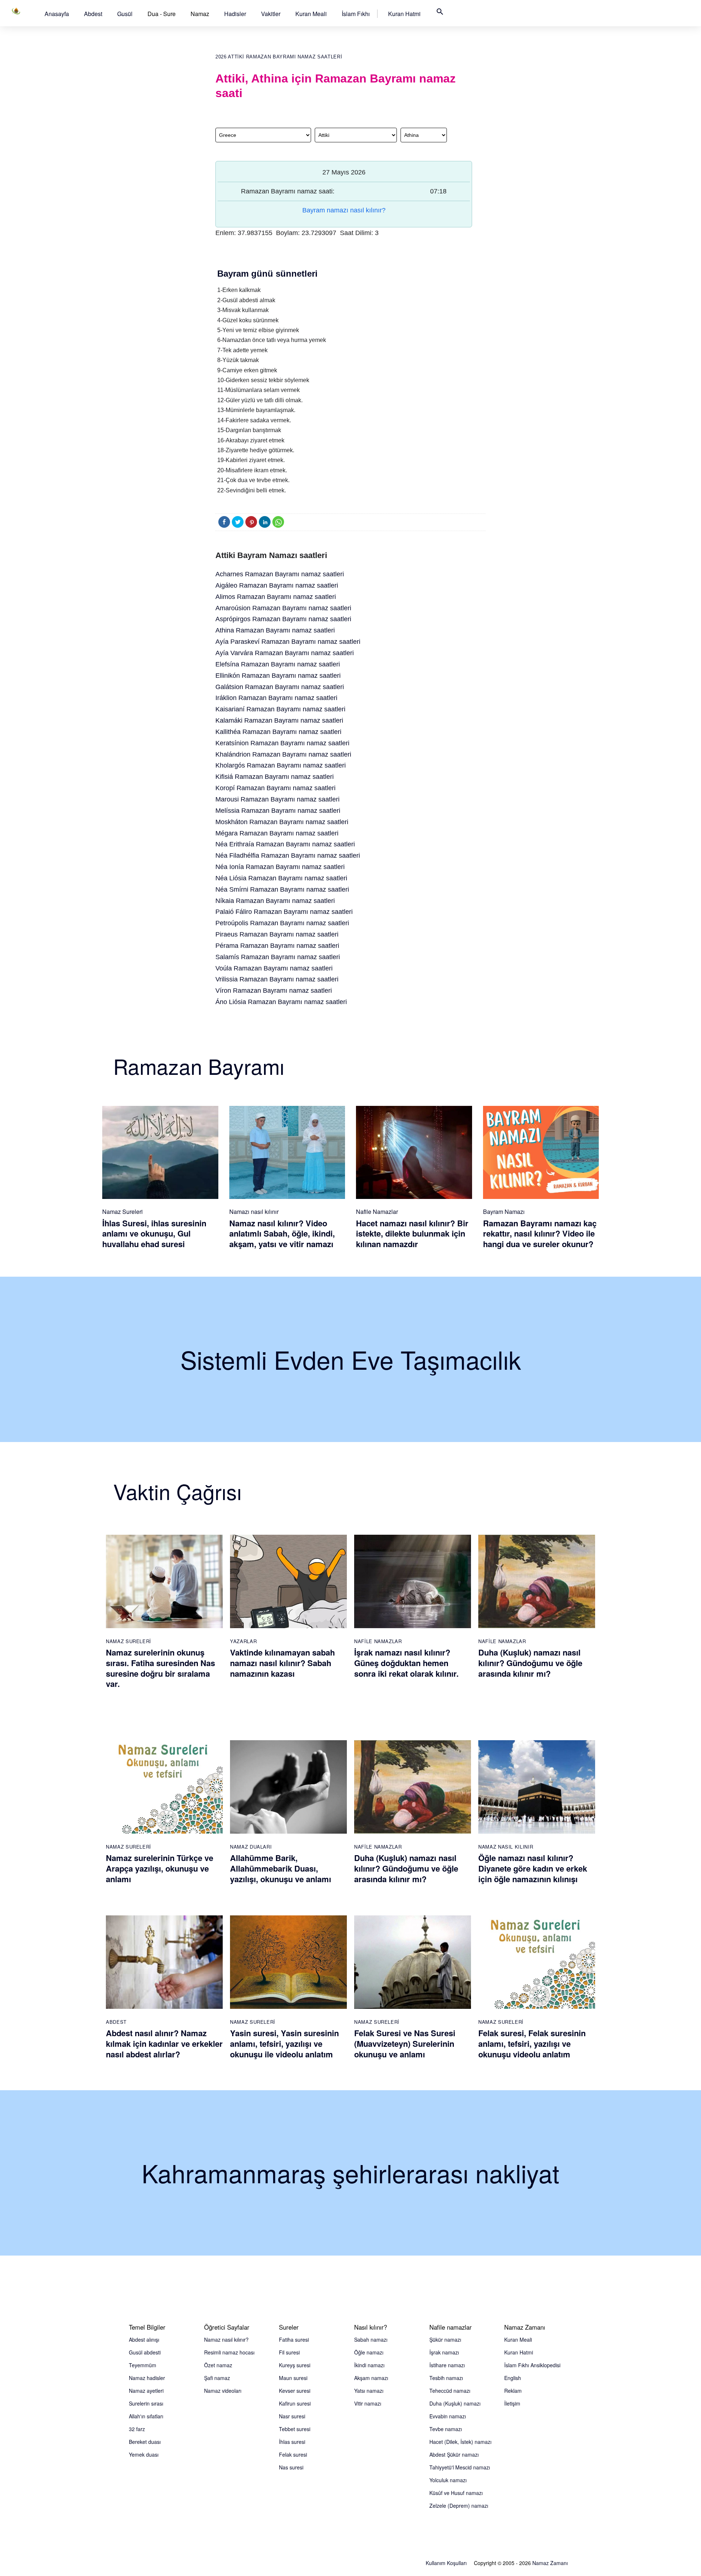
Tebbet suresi (295, 2429)
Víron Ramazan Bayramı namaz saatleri (274, 991)
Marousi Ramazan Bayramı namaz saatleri (277, 799)
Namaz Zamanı (550, 2563)
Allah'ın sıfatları (146, 2416)
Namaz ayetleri (146, 2391)
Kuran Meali (311, 14)
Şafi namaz (217, 2378)
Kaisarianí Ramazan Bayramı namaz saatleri (280, 709)
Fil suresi (289, 2352)
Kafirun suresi (295, 2403)
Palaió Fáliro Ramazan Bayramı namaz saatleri (284, 912)
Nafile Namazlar (377, 1212)
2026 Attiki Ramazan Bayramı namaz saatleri (279, 57)
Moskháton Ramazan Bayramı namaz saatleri (282, 822)
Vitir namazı (368, 2403)
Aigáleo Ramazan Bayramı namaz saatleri (277, 585)
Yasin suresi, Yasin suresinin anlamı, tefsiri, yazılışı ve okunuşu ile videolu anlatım (284, 2043)
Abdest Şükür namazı (454, 2454)
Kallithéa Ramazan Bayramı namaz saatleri (278, 732)
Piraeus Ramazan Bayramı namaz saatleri (277, 934)
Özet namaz (218, 2365)
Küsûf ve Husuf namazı (456, 2493)
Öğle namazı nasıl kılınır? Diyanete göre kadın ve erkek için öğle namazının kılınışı (533, 1868)
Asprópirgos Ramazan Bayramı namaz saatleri (283, 619)
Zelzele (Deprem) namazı (459, 2506)
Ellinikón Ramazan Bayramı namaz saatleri (278, 676)
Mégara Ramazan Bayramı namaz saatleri (277, 833)
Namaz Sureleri (122, 1212)
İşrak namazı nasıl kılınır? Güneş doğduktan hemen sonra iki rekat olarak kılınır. (406, 1663)
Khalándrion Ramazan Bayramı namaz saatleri (283, 754)
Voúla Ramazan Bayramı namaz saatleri (274, 968)
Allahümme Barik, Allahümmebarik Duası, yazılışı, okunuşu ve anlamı (281, 1868)
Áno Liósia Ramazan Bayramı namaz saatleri (281, 1002)
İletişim (512, 2403)
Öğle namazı (369, 2352)
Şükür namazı (445, 2339)
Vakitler (271, 14)
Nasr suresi (292, 2416)
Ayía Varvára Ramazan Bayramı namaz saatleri (285, 653)
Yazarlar (243, 1641)
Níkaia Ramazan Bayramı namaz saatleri (275, 901)
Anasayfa (57, 14)
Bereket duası (145, 2442)
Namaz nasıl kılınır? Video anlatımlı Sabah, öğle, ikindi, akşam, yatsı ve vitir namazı (282, 1233)
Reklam (513, 2391)
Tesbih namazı (446, 2378)
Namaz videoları (223, 2391)
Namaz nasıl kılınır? (226, 2339)
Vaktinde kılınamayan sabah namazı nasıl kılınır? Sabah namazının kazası (282, 1663)
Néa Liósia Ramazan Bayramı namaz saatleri (281, 878)
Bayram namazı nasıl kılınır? (344, 210)
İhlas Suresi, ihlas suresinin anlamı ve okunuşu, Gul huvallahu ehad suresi (154, 1233)
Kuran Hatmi (404, 14)
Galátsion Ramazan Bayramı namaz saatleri (280, 687)
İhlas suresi (292, 2442)
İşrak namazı (444, 2352)
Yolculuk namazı (448, 2480)
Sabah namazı (371, 2339)
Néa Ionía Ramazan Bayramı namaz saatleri (280, 867)
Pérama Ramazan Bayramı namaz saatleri (277, 946)
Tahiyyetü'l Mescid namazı (460, 2467)
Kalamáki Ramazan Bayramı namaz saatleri (279, 720)
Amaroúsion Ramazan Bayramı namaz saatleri (283, 608)
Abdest (93, 14)
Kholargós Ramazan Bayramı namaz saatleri (281, 765)
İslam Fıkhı (356, 14)
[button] (57, 14)
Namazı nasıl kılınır (254, 1212)
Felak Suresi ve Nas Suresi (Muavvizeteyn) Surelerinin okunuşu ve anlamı (405, 2043)
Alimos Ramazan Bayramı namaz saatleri (276, 597)
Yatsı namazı (369, 2391)
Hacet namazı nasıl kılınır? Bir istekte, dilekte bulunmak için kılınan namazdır (412, 1233)
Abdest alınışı (144, 2339)
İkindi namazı (369, 2365)
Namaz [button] (200, 14)
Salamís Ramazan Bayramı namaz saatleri (278, 957)
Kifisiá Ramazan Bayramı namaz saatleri (275, 777)
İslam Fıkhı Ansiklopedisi (532, 2365)
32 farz (137, 2429)
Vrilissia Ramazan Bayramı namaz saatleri (277, 979)
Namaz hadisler (147, 2378)
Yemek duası (144, 2454)
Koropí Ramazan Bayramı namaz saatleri (275, 788)
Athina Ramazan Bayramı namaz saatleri (275, 630)
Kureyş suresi (295, 2365)
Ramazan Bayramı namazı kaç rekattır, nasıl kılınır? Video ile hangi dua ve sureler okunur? (540, 1233)
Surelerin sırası (146, 2403)
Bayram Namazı (504, 1212)
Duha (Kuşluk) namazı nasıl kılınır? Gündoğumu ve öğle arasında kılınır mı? (530, 1663)
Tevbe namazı (446, 2429)
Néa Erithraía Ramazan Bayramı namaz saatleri (285, 844)
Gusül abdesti (145, 2352)
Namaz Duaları (251, 1847)
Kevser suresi (295, 2391)
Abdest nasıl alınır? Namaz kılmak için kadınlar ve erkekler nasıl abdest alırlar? (164, 2043)
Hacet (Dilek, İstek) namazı (460, 2442)
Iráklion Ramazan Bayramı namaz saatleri (276, 698)
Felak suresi (293, 2454)
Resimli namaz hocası (229, 2352)
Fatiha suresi (294, 2339)
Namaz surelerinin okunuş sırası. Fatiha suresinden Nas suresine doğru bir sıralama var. (160, 1668)
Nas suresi (291, 2467)
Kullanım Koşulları (446, 2563)
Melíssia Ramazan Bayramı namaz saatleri (278, 811)
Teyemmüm (143, 2365)
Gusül (125, 14)
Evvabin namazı (448, 2416)
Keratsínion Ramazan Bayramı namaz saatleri (282, 743)
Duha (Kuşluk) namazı (455, 2403)
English (513, 2378)
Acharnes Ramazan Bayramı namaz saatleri (280, 574)
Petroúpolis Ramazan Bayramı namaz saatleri (282, 923)
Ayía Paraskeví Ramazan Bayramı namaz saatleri (288, 642)
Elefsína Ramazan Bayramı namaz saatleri (278, 664)
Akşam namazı (371, 2378)
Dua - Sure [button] (162, 14)
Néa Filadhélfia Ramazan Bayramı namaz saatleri (288, 856)
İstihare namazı (447, 2365)
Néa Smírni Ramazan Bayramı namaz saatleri (282, 889)
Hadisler (235, 14)
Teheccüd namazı (450, 2391)
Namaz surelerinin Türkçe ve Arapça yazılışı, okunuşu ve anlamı (160, 1868)
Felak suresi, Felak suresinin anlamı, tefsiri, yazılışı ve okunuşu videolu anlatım (532, 2043)
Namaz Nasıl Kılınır (506, 1847)
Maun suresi (293, 2378)
